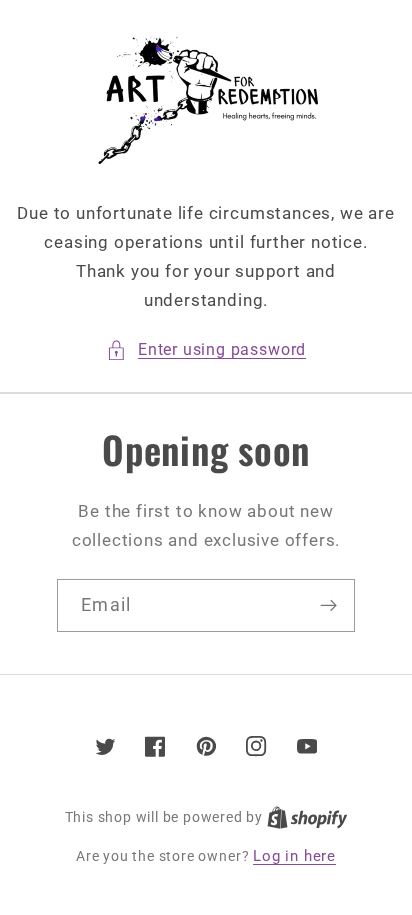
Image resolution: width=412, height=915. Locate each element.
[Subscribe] (328, 606)
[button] (206, 349)
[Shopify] (307, 817)
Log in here (294, 856)
